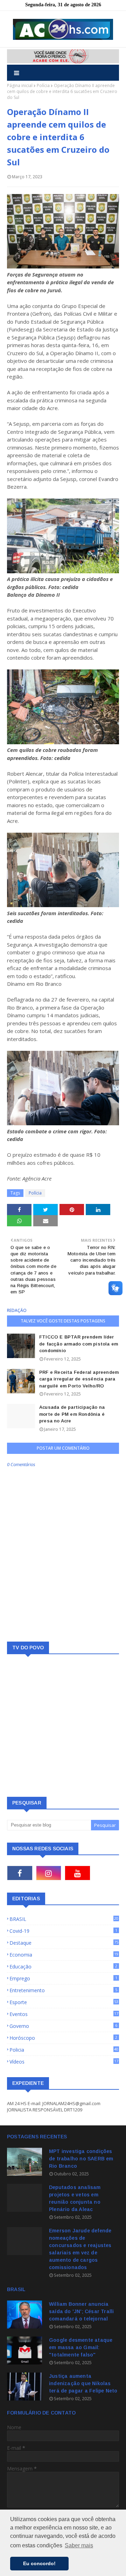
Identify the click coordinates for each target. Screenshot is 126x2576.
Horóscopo (63, 2038)
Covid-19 (63, 1931)
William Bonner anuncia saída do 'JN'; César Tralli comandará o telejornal (81, 2311)
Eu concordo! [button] (39, 2563)
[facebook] (20, 1873)
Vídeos (64, 2062)
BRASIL (64, 1919)
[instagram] (49, 1873)
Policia (64, 2050)
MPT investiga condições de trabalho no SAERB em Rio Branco (81, 2159)
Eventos (64, 2014)
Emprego (63, 1978)
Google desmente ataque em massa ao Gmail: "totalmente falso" (81, 2347)
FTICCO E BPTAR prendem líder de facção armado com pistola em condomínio (79, 1344)
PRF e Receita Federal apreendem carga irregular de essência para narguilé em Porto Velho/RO (79, 1379)
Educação (63, 1967)
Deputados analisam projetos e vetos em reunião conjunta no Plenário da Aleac (75, 2198)
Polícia (43, 85)
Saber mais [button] (79, 2545)
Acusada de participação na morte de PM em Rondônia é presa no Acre (72, 1414)
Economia (64, 1955)
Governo (63, 2026)
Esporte (64, 2002)
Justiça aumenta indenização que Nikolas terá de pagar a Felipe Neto (83, 2383)
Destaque (64, 1943)
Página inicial (20, 85)
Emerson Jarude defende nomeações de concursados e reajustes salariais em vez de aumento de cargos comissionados (80, 2249)
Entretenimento (63, 1990)
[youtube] (78, 1873)
